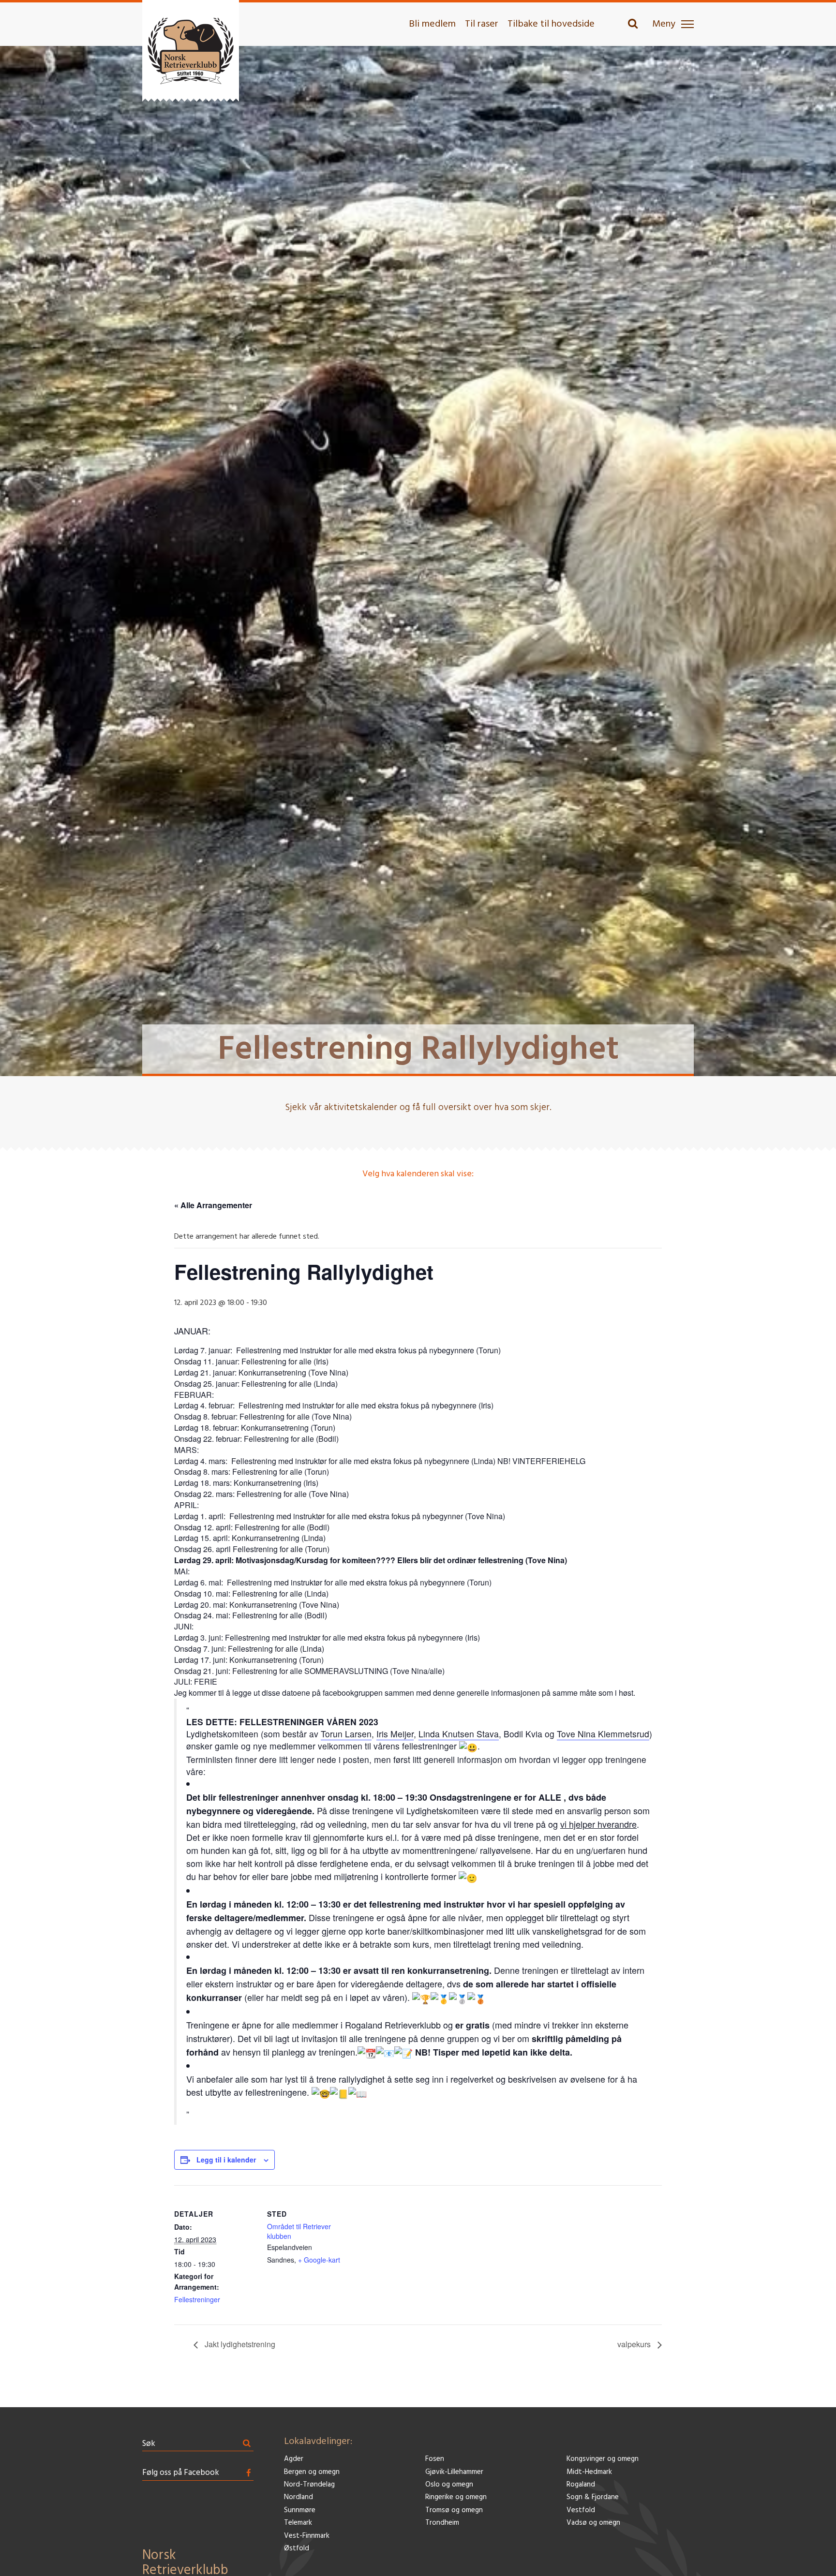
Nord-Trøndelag (309, 2485)
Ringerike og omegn (456, 2497)
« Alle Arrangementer (213, 1205)
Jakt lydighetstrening (239, 2344)
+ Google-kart (319, 2260)
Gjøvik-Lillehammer (454, 2472)
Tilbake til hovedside (551, 24)
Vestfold (581, 2510)
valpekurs (635, 2344)
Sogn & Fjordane (593, 2497)
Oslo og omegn (449, 2485)
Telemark (298, 2523)
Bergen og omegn (312, 2472)
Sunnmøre (300, 2510)
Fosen (435, 2459)
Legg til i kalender (226, 2160)
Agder (294, 2459)
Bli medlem (432, 24)
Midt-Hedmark (589, 2472)
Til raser (482, 24)
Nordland (299, 2497)
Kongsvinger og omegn (603, 2459)
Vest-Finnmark (307, 2536)
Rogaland (581, 2485)
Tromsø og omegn (454, 2510)
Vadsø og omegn (593, 2523)
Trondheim (442, 2523)
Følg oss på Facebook (181, 2473)
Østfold (297, 2549)
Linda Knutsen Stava (459, 1734)
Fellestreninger (197, 2299)
